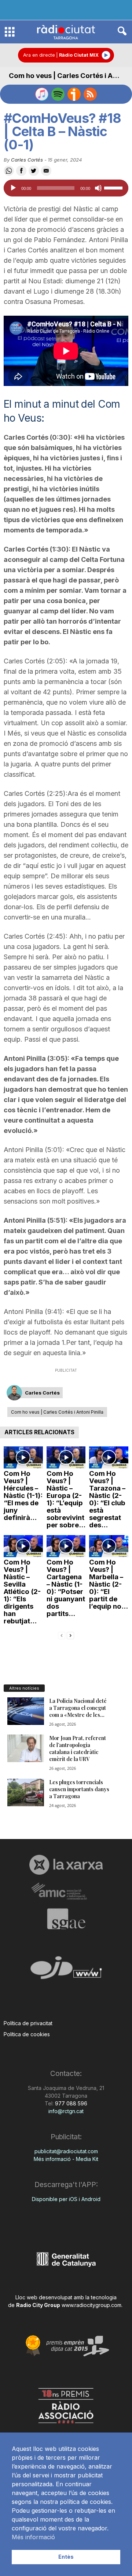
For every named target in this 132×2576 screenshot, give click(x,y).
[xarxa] (66, 1865)
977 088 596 (70, 2103)
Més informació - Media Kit (66, 2159)
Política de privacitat (28, 2023)
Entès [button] (66, 2557)
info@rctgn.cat (66, 2111)
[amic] (66, 1891)
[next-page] (70, 1635)
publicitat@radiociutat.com (66, 2151)
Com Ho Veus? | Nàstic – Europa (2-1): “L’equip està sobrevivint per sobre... (66, 1499)
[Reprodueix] (13, 188)
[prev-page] (62, 1635)
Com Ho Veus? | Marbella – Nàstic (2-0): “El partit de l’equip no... (109, 1584)
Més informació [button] (33, 2537)
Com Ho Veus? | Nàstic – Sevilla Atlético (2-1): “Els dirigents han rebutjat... (22, 1592)
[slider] (114, 187)
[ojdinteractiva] (66, 1971)
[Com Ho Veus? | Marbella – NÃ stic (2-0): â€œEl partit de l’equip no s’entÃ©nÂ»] (109, 1546)
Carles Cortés (27, 160)
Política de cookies (27, 2034)
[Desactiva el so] (98, 188)
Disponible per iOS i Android (66, 2199)
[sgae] (66, 1919)
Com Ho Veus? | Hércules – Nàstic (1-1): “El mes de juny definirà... (23, 1496)
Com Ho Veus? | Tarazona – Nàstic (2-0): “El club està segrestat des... (107, 1499)
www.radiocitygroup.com (91, 2305)
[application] (66, 188)
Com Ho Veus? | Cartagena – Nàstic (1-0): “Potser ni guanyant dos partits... (66, 1588)
